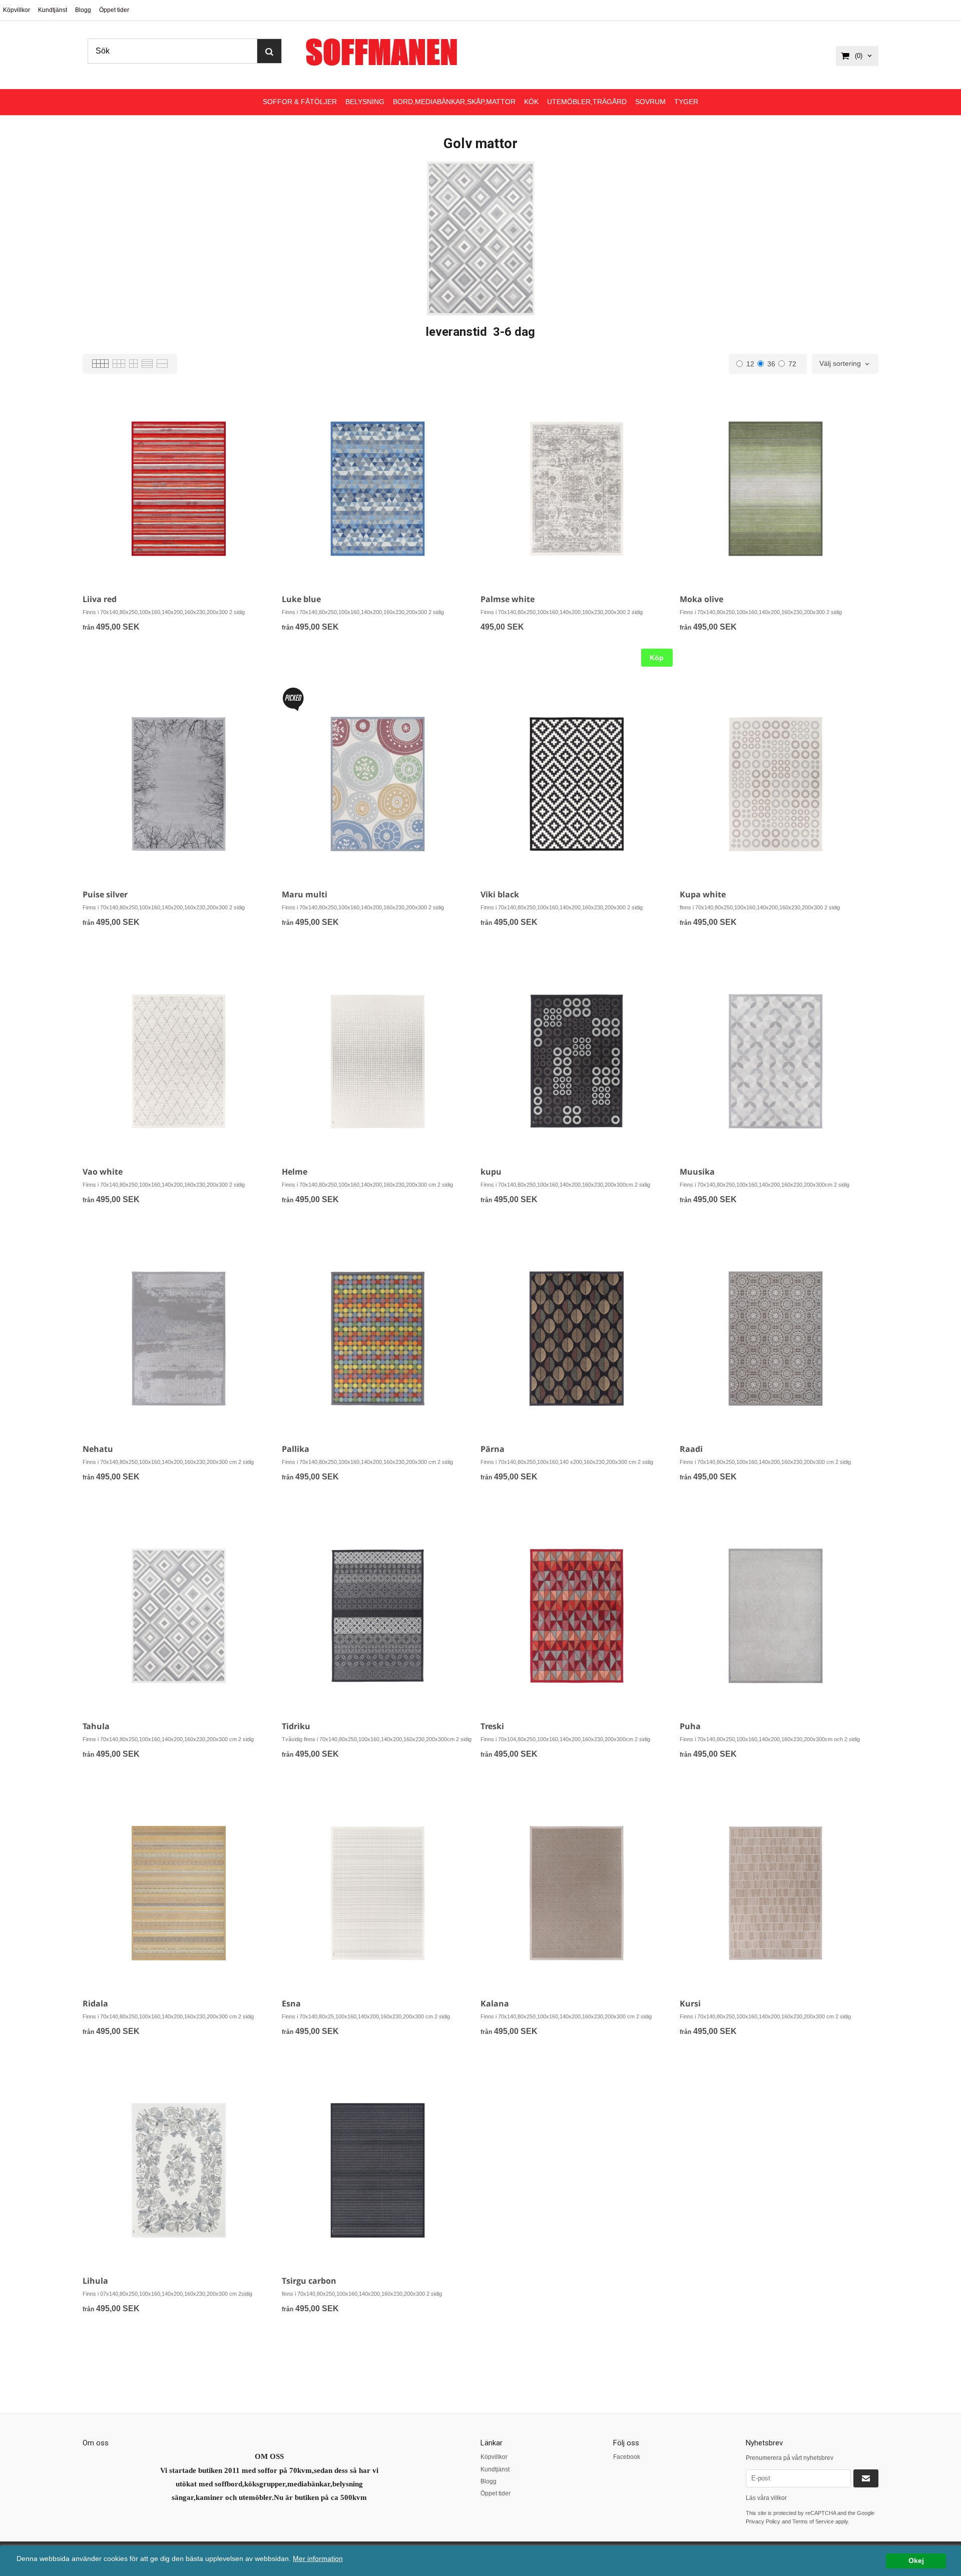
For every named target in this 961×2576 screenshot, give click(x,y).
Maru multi (305, 894)
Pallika (296, 1449)
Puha (690, 1726)
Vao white (103, 1172)
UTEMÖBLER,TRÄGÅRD (587, 102)
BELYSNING (365, 102)
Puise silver (105, 894)
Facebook (627, 2457)
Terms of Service (813, 2521)
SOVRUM (650, 102)
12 (750, 364)
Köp (657, 658)
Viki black (500, 894)
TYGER (686, 102)
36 (771, 364)
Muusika (697, 1172)
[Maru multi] (293, 699)
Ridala (95, 2003)
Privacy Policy (763, 2521)
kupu (491, 1172)
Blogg (83, 10)
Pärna (493, 1449)
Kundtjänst (53, 10)
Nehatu (98, 1449)
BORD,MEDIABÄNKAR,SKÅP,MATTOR (454, 102)
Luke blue (301, 599)
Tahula (96, 1726)
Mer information (318, 2559)
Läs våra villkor (766, 2498)
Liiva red (100, 599)
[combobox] (845, 364)
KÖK (531, 102)
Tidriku (296, 1726)
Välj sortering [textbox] (840, 364)
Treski (492, 1726)
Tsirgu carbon (309, 2281)
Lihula (95, 2281)
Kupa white (703, 894)
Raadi (691, 1449)
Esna (291, 2003)
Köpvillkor (17, 10)
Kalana (495, 2003)
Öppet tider (114, 10)
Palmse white (508, 599)
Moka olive (701, 599)
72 (792, 364)
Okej (916, 2561)
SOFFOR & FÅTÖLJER (300, 102)
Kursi (690, 2003)
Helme (295, 1172)
